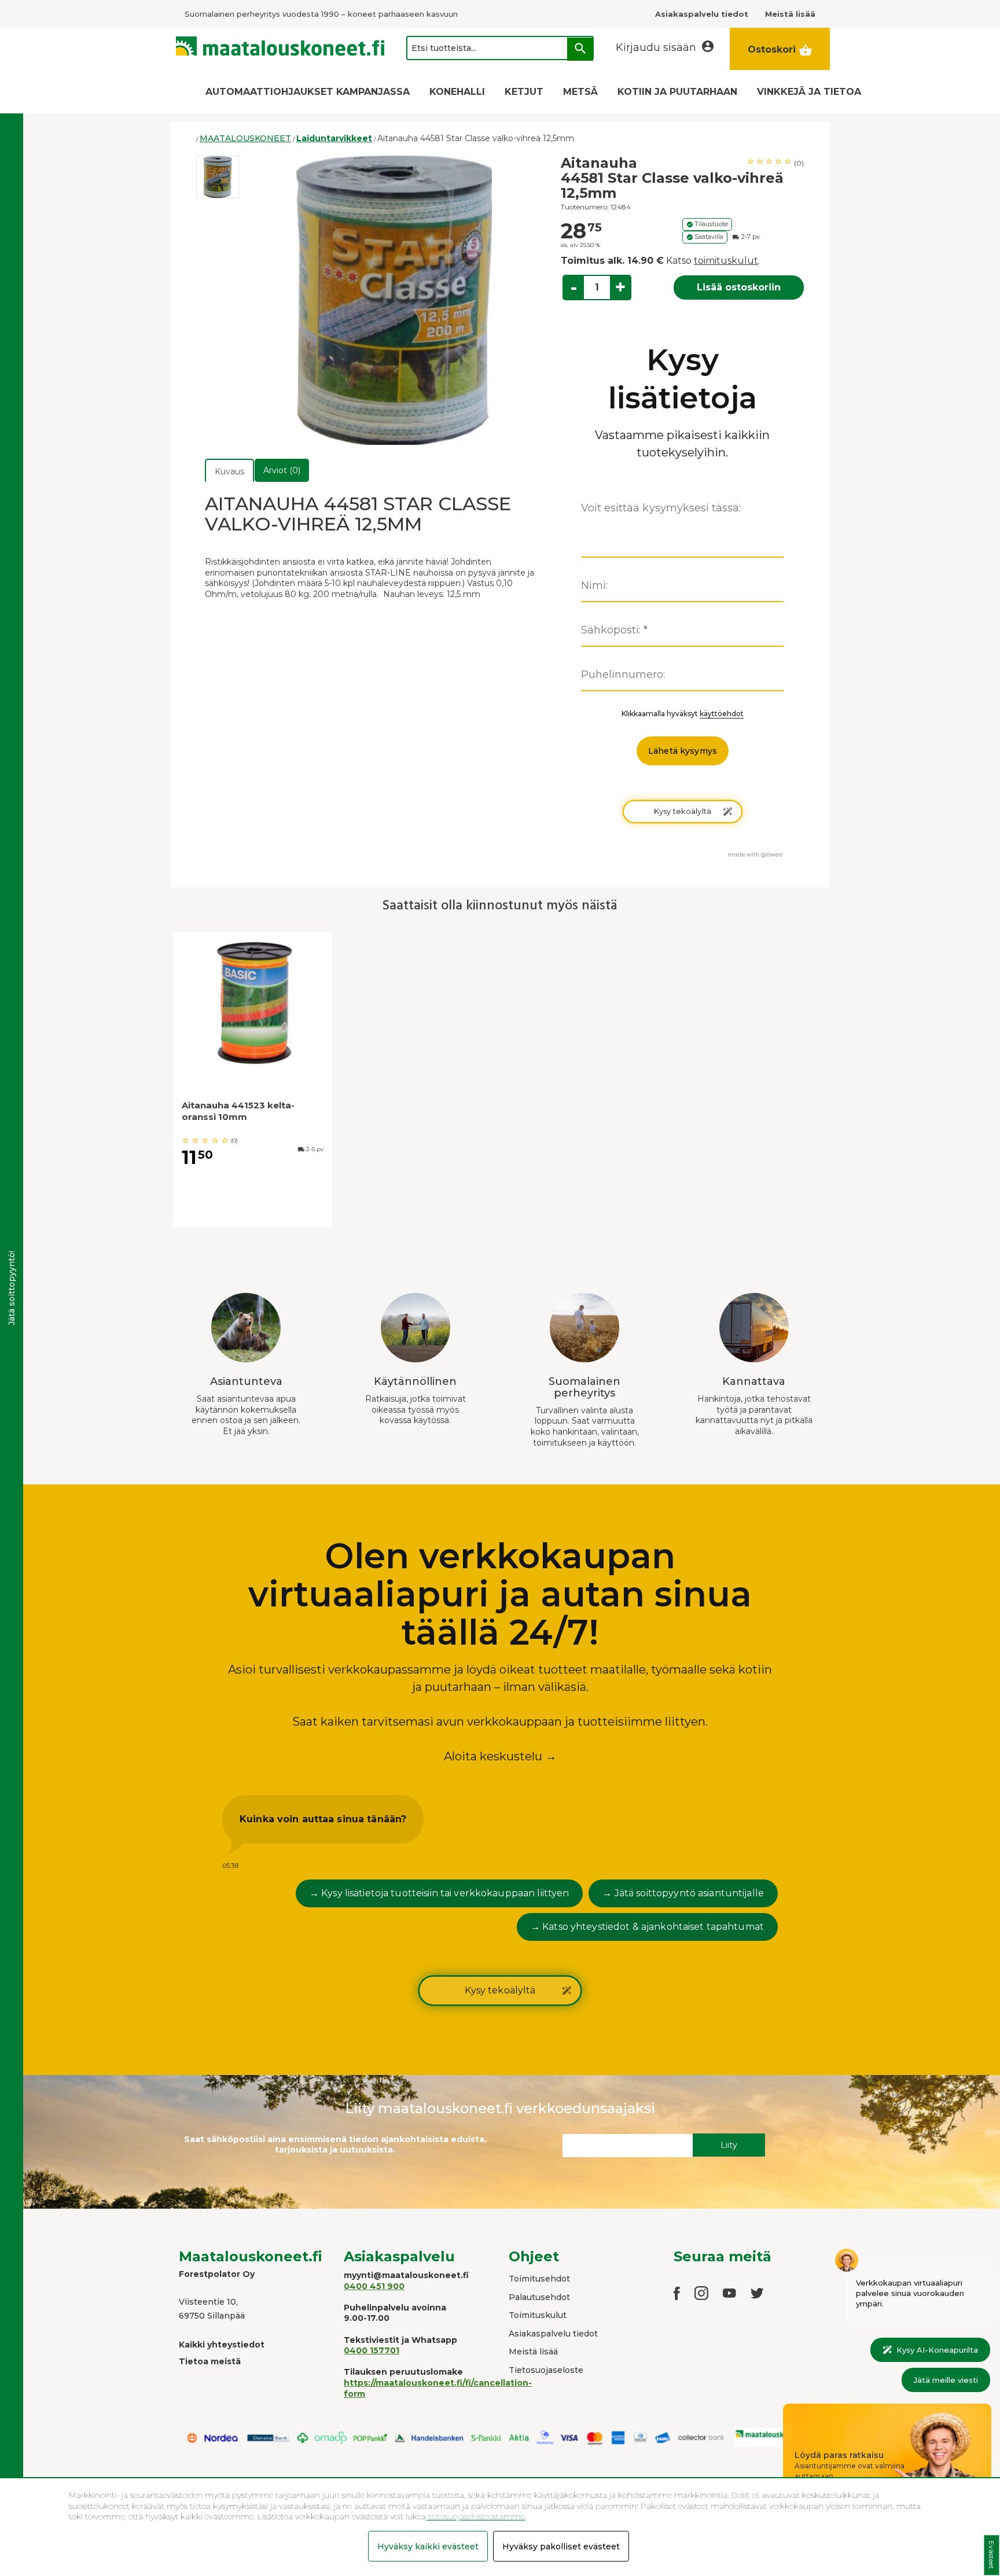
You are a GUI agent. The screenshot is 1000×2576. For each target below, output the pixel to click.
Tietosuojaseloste (546, 2370)
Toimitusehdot (539, 2279)
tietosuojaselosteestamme (475, 2516)
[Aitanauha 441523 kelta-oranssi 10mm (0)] (253, 1004)
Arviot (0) (282, 470)
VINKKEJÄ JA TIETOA (809, 92)
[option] (218, 177)
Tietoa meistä (210, 2361)
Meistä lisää (533, 2352)
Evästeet (992, 2555)
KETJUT (524, 92)
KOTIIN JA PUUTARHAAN (677, 92)
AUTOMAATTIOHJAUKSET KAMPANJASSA (308, 92)
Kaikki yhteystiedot (222, 2345)
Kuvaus (229, 471)
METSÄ (580, 92)
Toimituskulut (538, 2315)
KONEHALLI (457, 92)
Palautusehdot (539, 2297)
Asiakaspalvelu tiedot (553, 2334)
